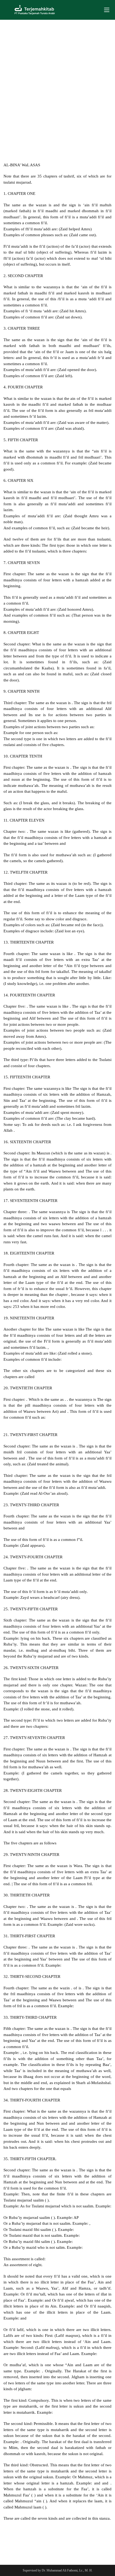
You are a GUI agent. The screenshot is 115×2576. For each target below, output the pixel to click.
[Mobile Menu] (107, 10)
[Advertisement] (57, 80)
